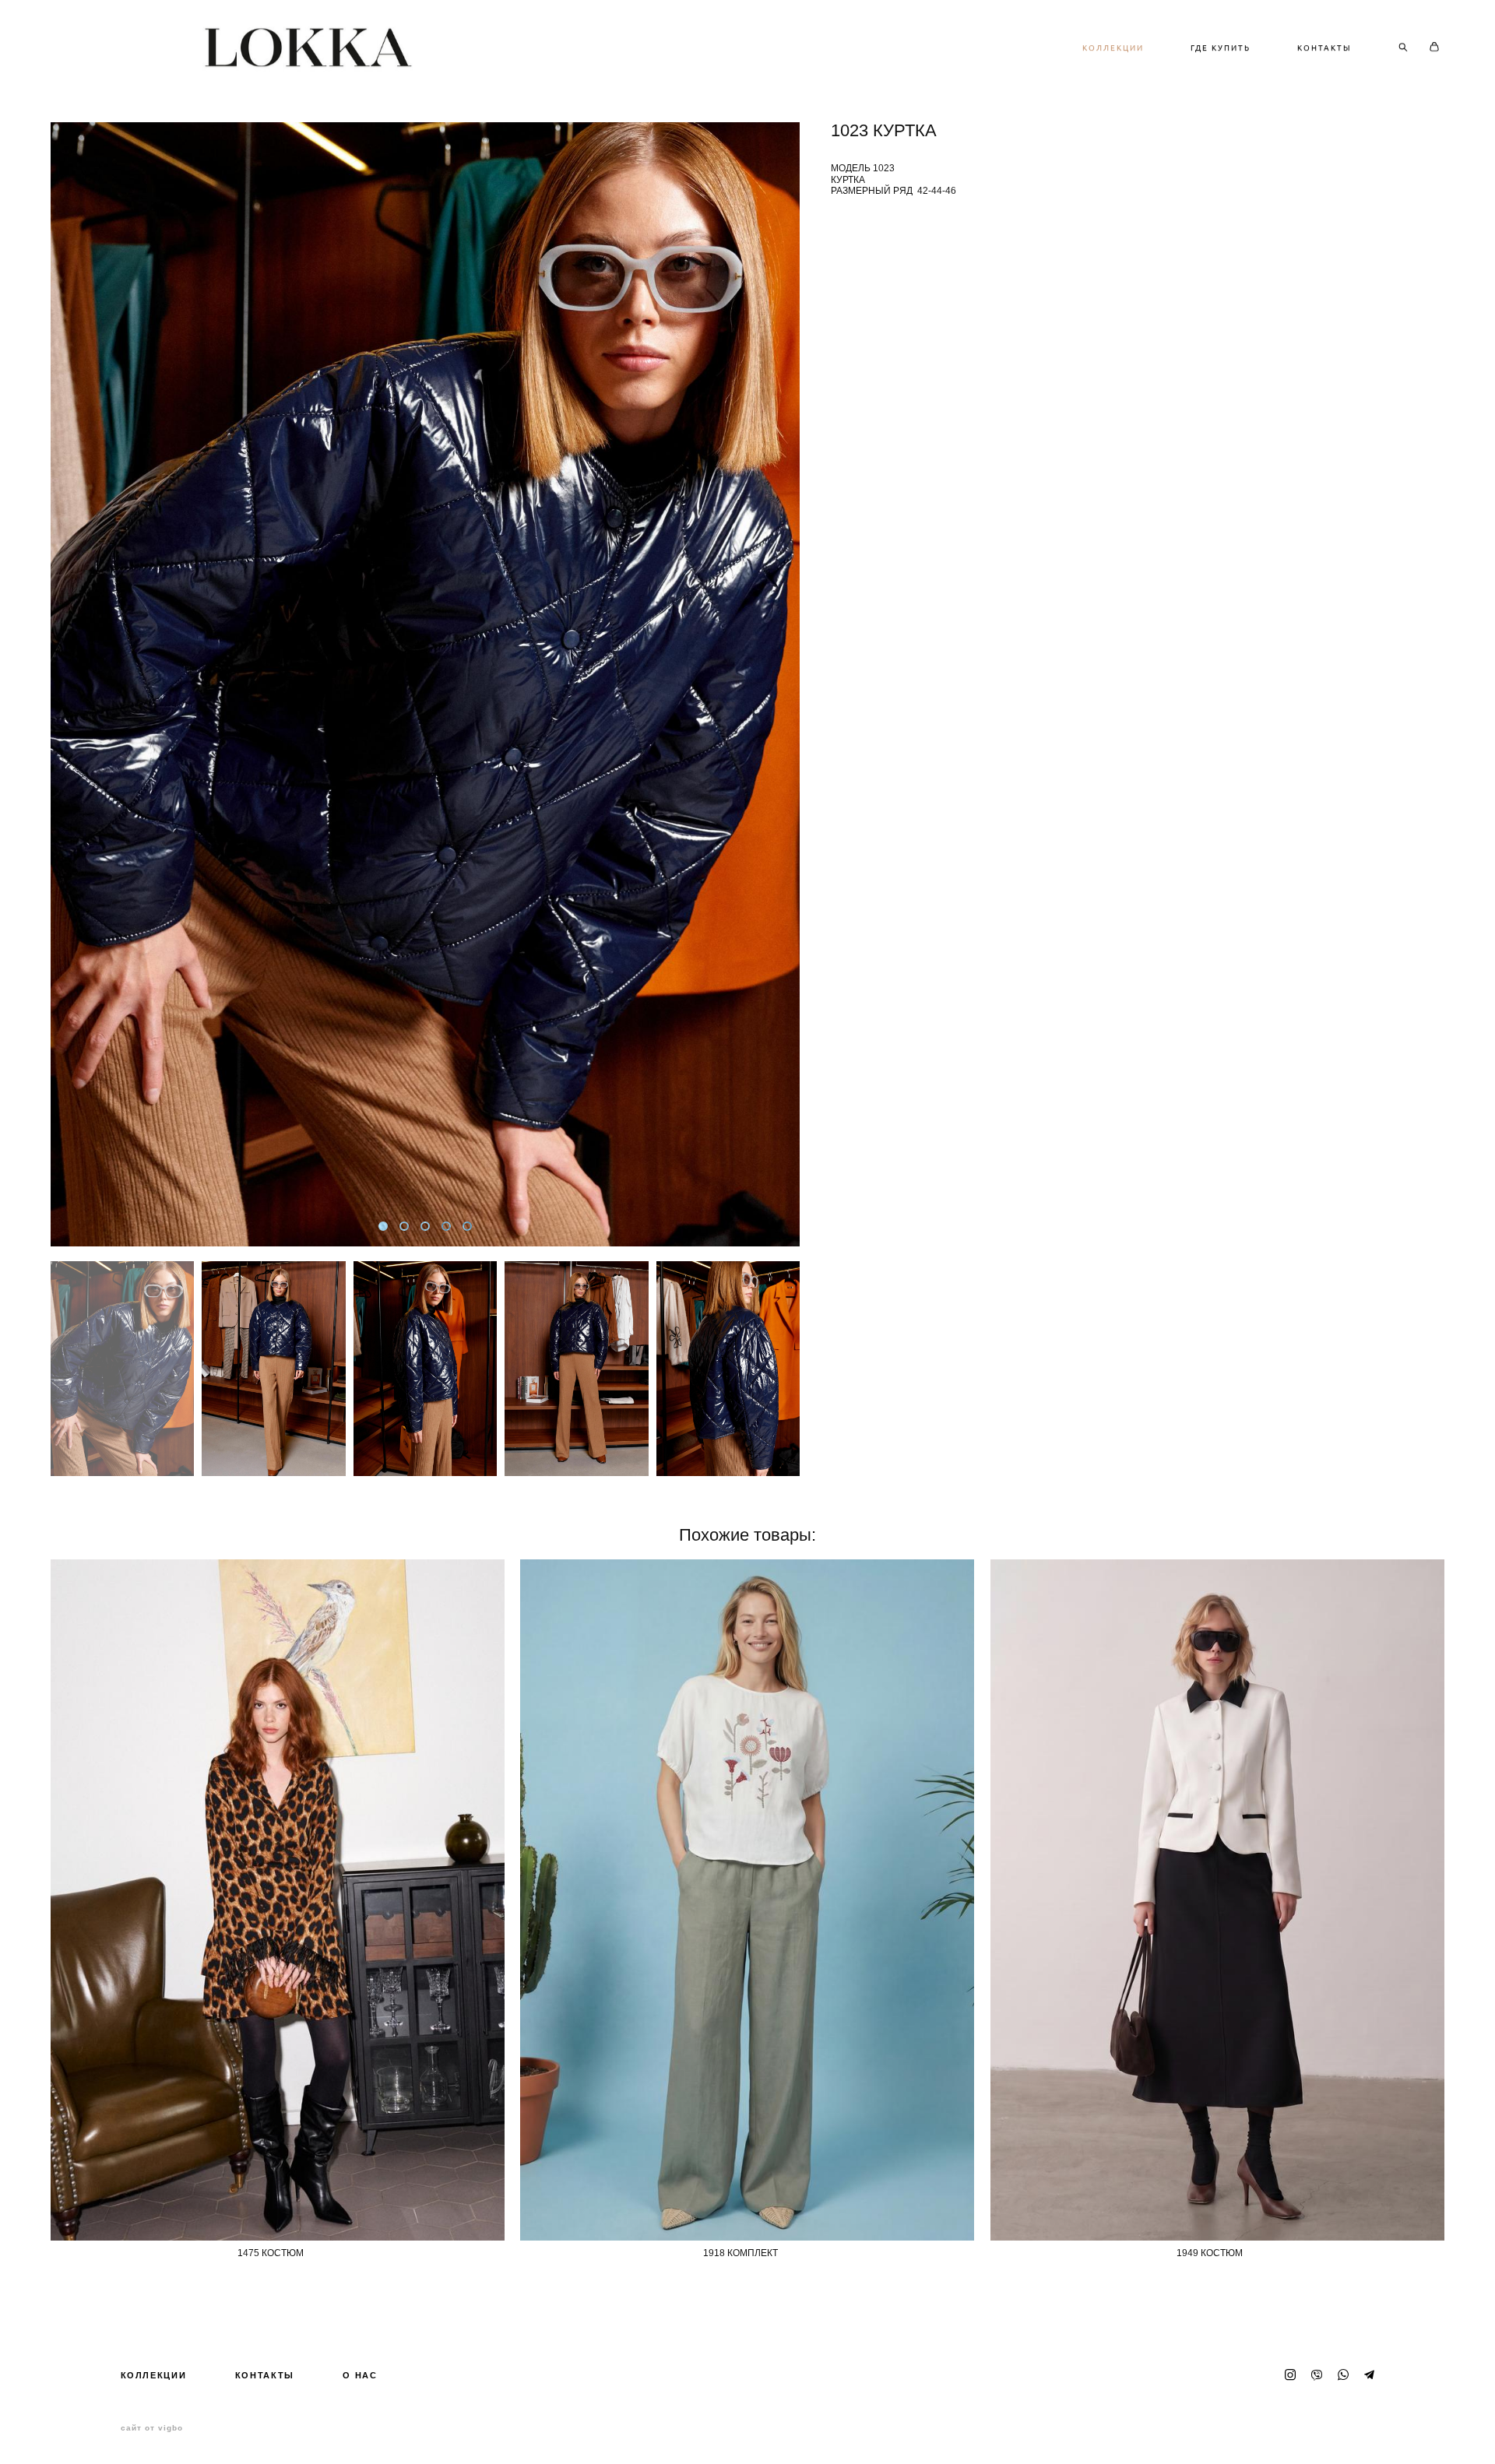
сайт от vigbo (152, 2428)
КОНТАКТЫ (1324, 47)
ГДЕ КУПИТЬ (1221, 47)
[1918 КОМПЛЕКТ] (747, 1900)
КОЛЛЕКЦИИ (1113, 47)
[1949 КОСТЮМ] (1217, 1900)
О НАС (360, 2375)
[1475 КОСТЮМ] (278, 1900)
